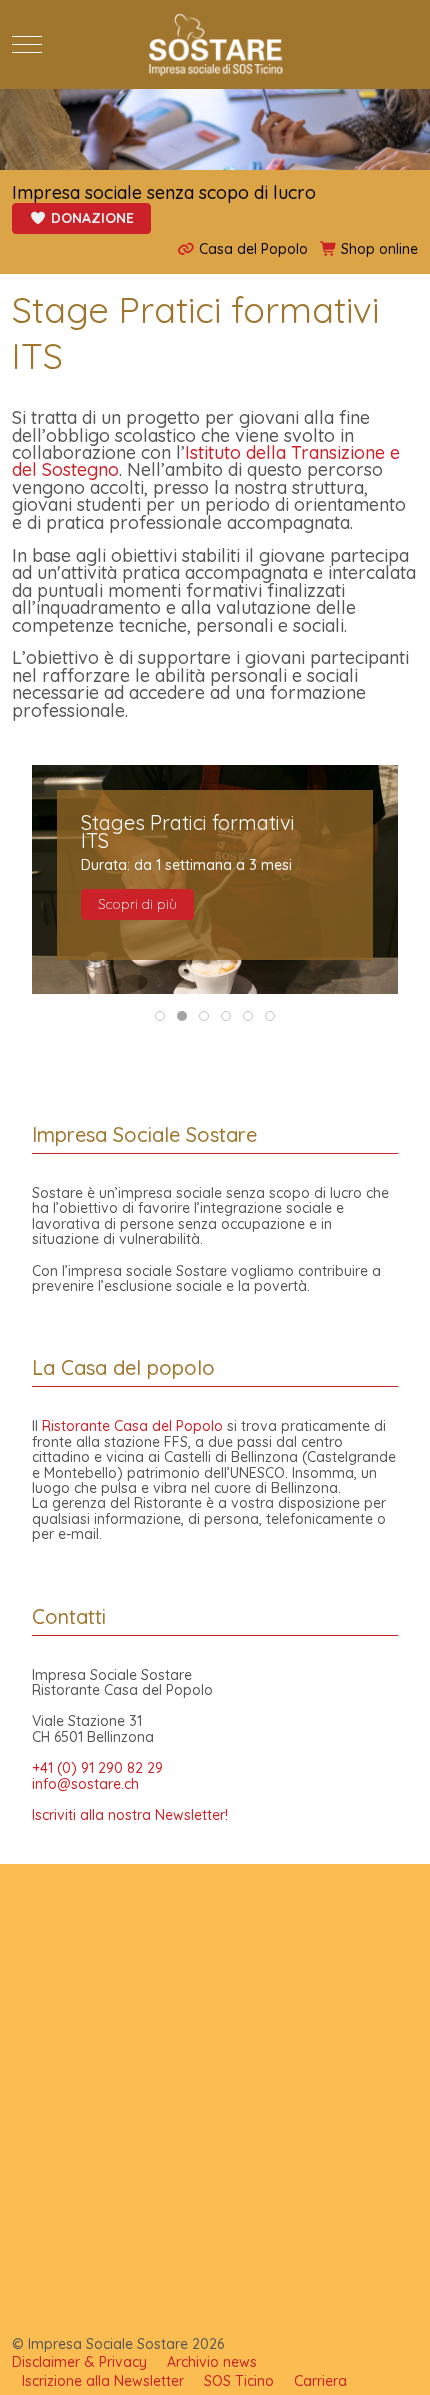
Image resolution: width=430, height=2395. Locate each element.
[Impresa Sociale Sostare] (215, 44)
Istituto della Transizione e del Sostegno (206, 461)
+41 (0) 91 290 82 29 (97, 1768)
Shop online (377, 249)
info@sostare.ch (85, 1784)
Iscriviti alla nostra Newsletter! (130, 1815)
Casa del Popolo (251, 249)
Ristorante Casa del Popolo (132, 1426)
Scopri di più (137, 904)
